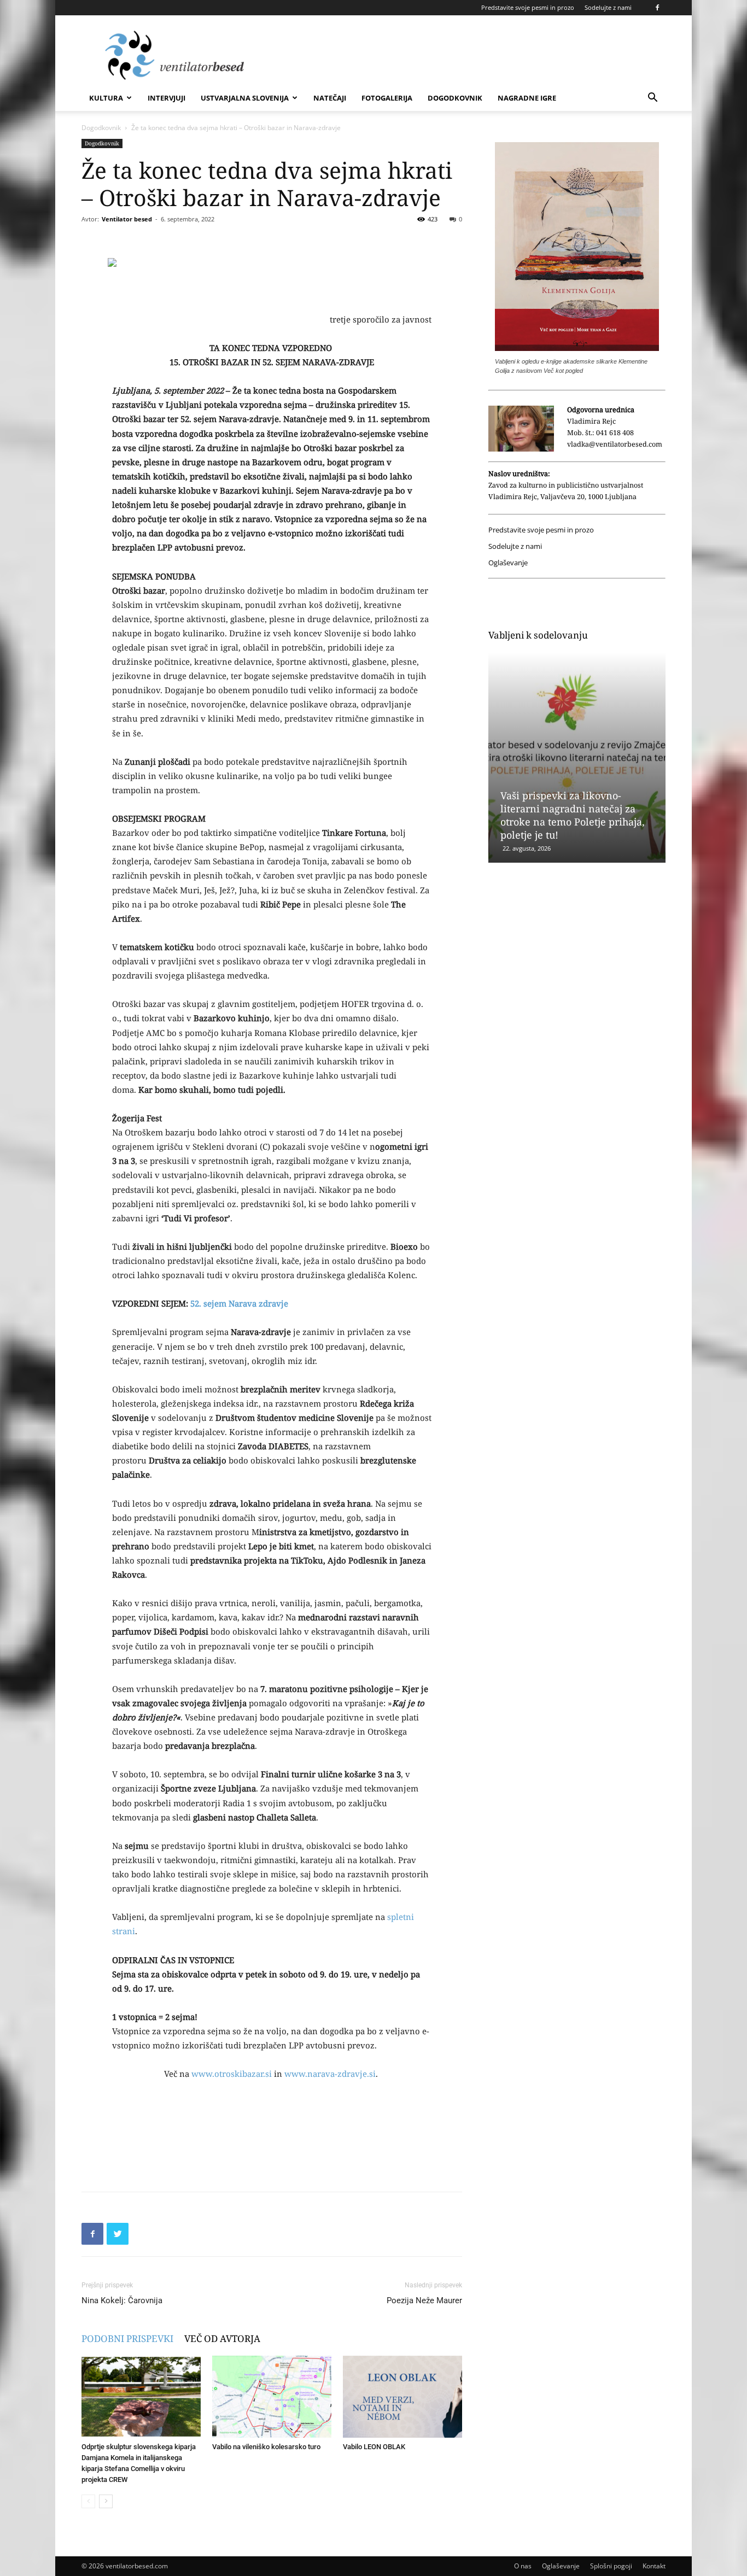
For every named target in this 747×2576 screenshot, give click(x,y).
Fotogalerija (387, 98)
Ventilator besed (127, 219)
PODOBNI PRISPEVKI (127, 2338)
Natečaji (330, 98)
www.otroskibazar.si (232, 2074)
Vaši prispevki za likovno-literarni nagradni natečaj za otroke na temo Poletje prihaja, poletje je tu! (573, 815)
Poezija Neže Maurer (424, 2300)
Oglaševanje (508, 563)
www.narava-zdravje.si (330, 2074)
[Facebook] (657, 8)
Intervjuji (167, 98)
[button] (652, 99)
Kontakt (654, 2566)
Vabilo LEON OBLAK (374, 2447)
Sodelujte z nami (608, 7)
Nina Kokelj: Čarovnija (122, 2300)
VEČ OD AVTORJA (222, 2338)
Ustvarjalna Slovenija (245, 98)
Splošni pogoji (611, 2566)
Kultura (106, 98)
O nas (523, 2566)
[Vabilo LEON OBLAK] (402, 2397)
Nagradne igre (527, 98)
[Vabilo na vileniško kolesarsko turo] (272, 2397)
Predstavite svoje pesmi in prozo (528, 7)
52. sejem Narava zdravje (239, 1303)
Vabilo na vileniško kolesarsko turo (266, 2447)
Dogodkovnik (455, 98)
